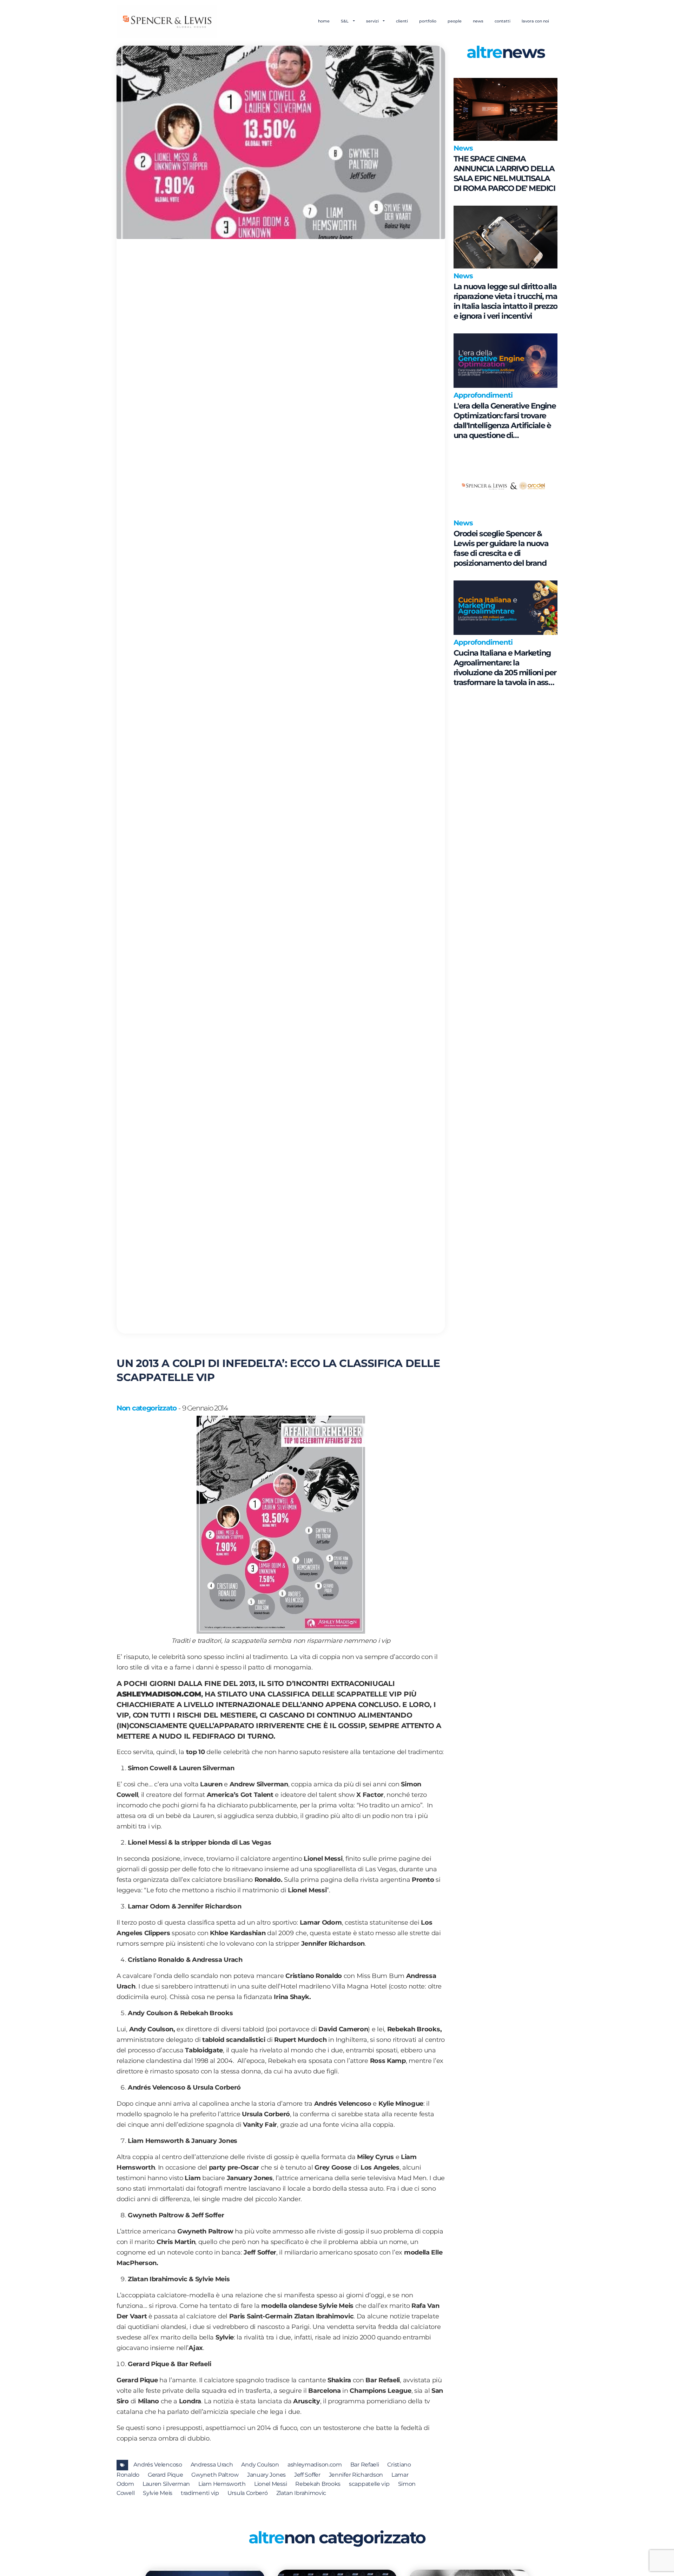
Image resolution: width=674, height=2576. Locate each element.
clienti (402, 21)
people (455, 21)
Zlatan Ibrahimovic (301, 2493)
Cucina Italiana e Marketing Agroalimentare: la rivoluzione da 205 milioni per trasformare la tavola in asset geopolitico (505, 668)
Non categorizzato (147, 1408)
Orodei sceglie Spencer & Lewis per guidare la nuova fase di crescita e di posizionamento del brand (501, 548)
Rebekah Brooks (318, 2484)
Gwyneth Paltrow (215, 2475)
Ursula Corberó (248, 2493)
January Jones (266, 2475)
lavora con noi (535, 21)
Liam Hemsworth (222, 2484)
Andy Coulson (260, 2465)
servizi (373, 21)
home (324, 21)
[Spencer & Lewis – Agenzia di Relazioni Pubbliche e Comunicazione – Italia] (167, 21)
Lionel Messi (270, 2484)
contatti (503, 21)
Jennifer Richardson (356, 2475)
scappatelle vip (369, 2484)
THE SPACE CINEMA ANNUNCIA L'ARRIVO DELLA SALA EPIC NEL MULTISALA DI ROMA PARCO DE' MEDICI (504, 174)
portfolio (428, 21)
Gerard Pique (165, 2475)
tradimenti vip (200, 2493)
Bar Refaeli (365, 2465)
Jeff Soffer (307, 2475)
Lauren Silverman (166, 2484)
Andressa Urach (212, 2465)
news (478, 21)
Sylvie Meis (158, 2493)
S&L (345, 21)
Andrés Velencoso (158, 2465)
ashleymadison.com (315, 2465)
